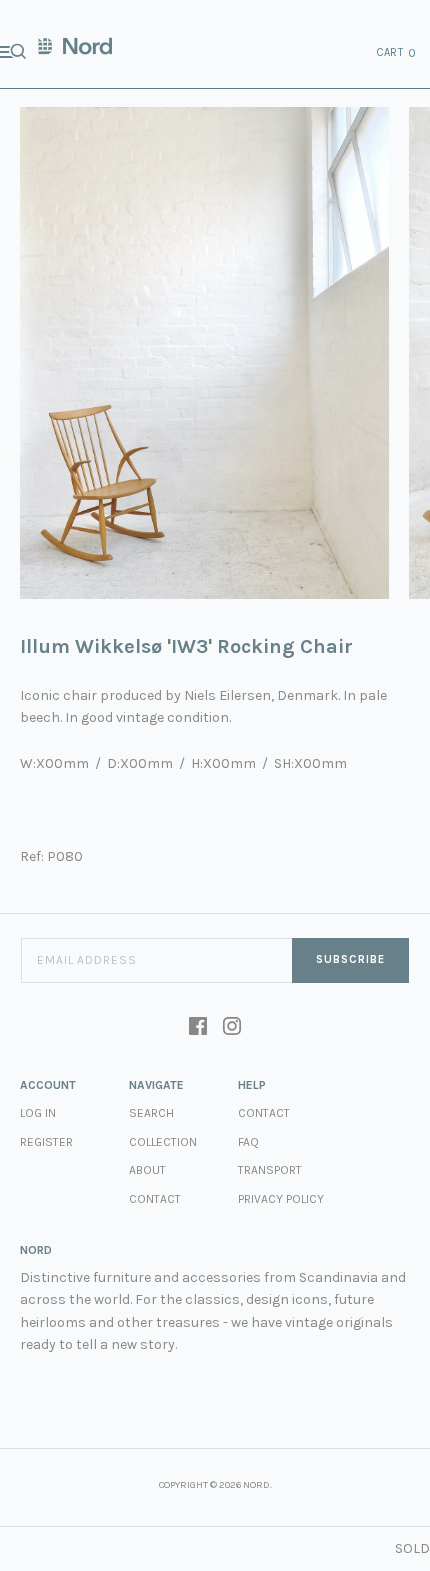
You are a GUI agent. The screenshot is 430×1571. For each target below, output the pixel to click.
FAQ (248, 1142)
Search (151, 1113)
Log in (38, 1113)
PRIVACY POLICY (281, 1199)
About (147, 1170)
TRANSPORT (270, 1170)
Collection (163, 1142)
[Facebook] (198, 1028)
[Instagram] (232, 1028)
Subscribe (350, 959)
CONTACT (264, 1113)
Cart (397, 53)
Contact (155, 1199)
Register (46, 1142)
